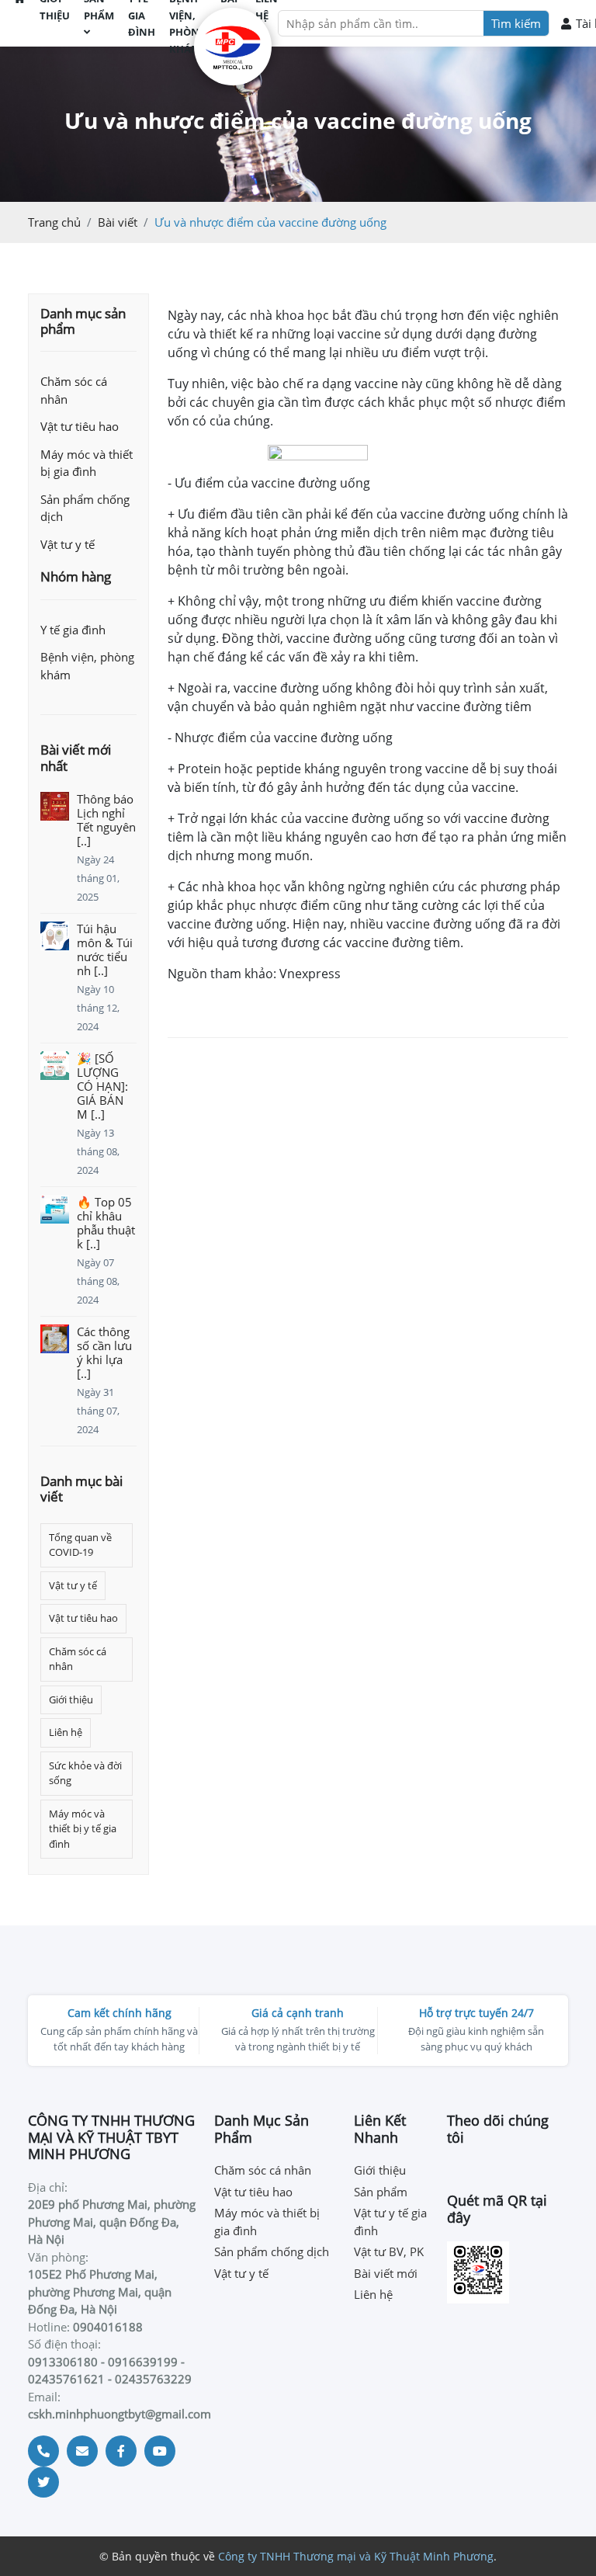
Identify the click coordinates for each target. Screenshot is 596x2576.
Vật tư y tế (73, 1585)
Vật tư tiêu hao (83, 1618)
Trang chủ (54, 222)
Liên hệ (66, 1732)
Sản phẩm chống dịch (85, 508)
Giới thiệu (71, 1699)
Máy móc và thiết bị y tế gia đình (83, 1829)
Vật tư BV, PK (389, 2251)
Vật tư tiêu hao (80, 426)
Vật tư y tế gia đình (390, 2222)
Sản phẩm (381, 2192)
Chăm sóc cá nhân (74, 390)
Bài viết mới (386, 2273)
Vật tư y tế (68, 544)
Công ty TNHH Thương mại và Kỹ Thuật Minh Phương (356, 2556)
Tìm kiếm (516, 23)
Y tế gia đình (73, 630)
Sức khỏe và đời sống (85, 1773)
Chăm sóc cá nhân (78, 1659)
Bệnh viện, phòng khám (87, 666)
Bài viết (118, 222)
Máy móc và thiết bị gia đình (87, 463)
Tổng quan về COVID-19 (80, 1545)
